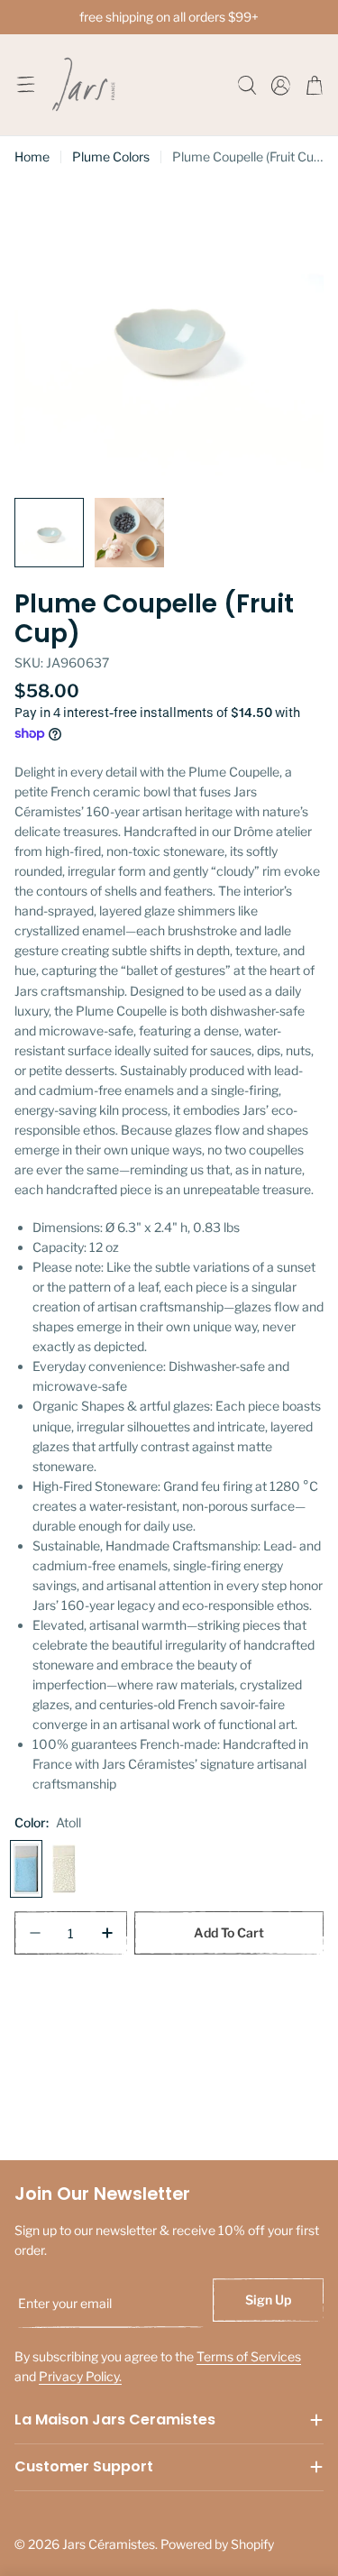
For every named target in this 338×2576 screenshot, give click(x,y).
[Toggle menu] (25, 85)
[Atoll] (26, 1869)
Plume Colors (111, 156)
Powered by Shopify (217, 2544)
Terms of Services (249, 2356)
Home (32, 156)
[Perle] (64, 1869)
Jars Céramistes (109, 2544)
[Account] (281, 85)
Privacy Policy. (80, 2376)
